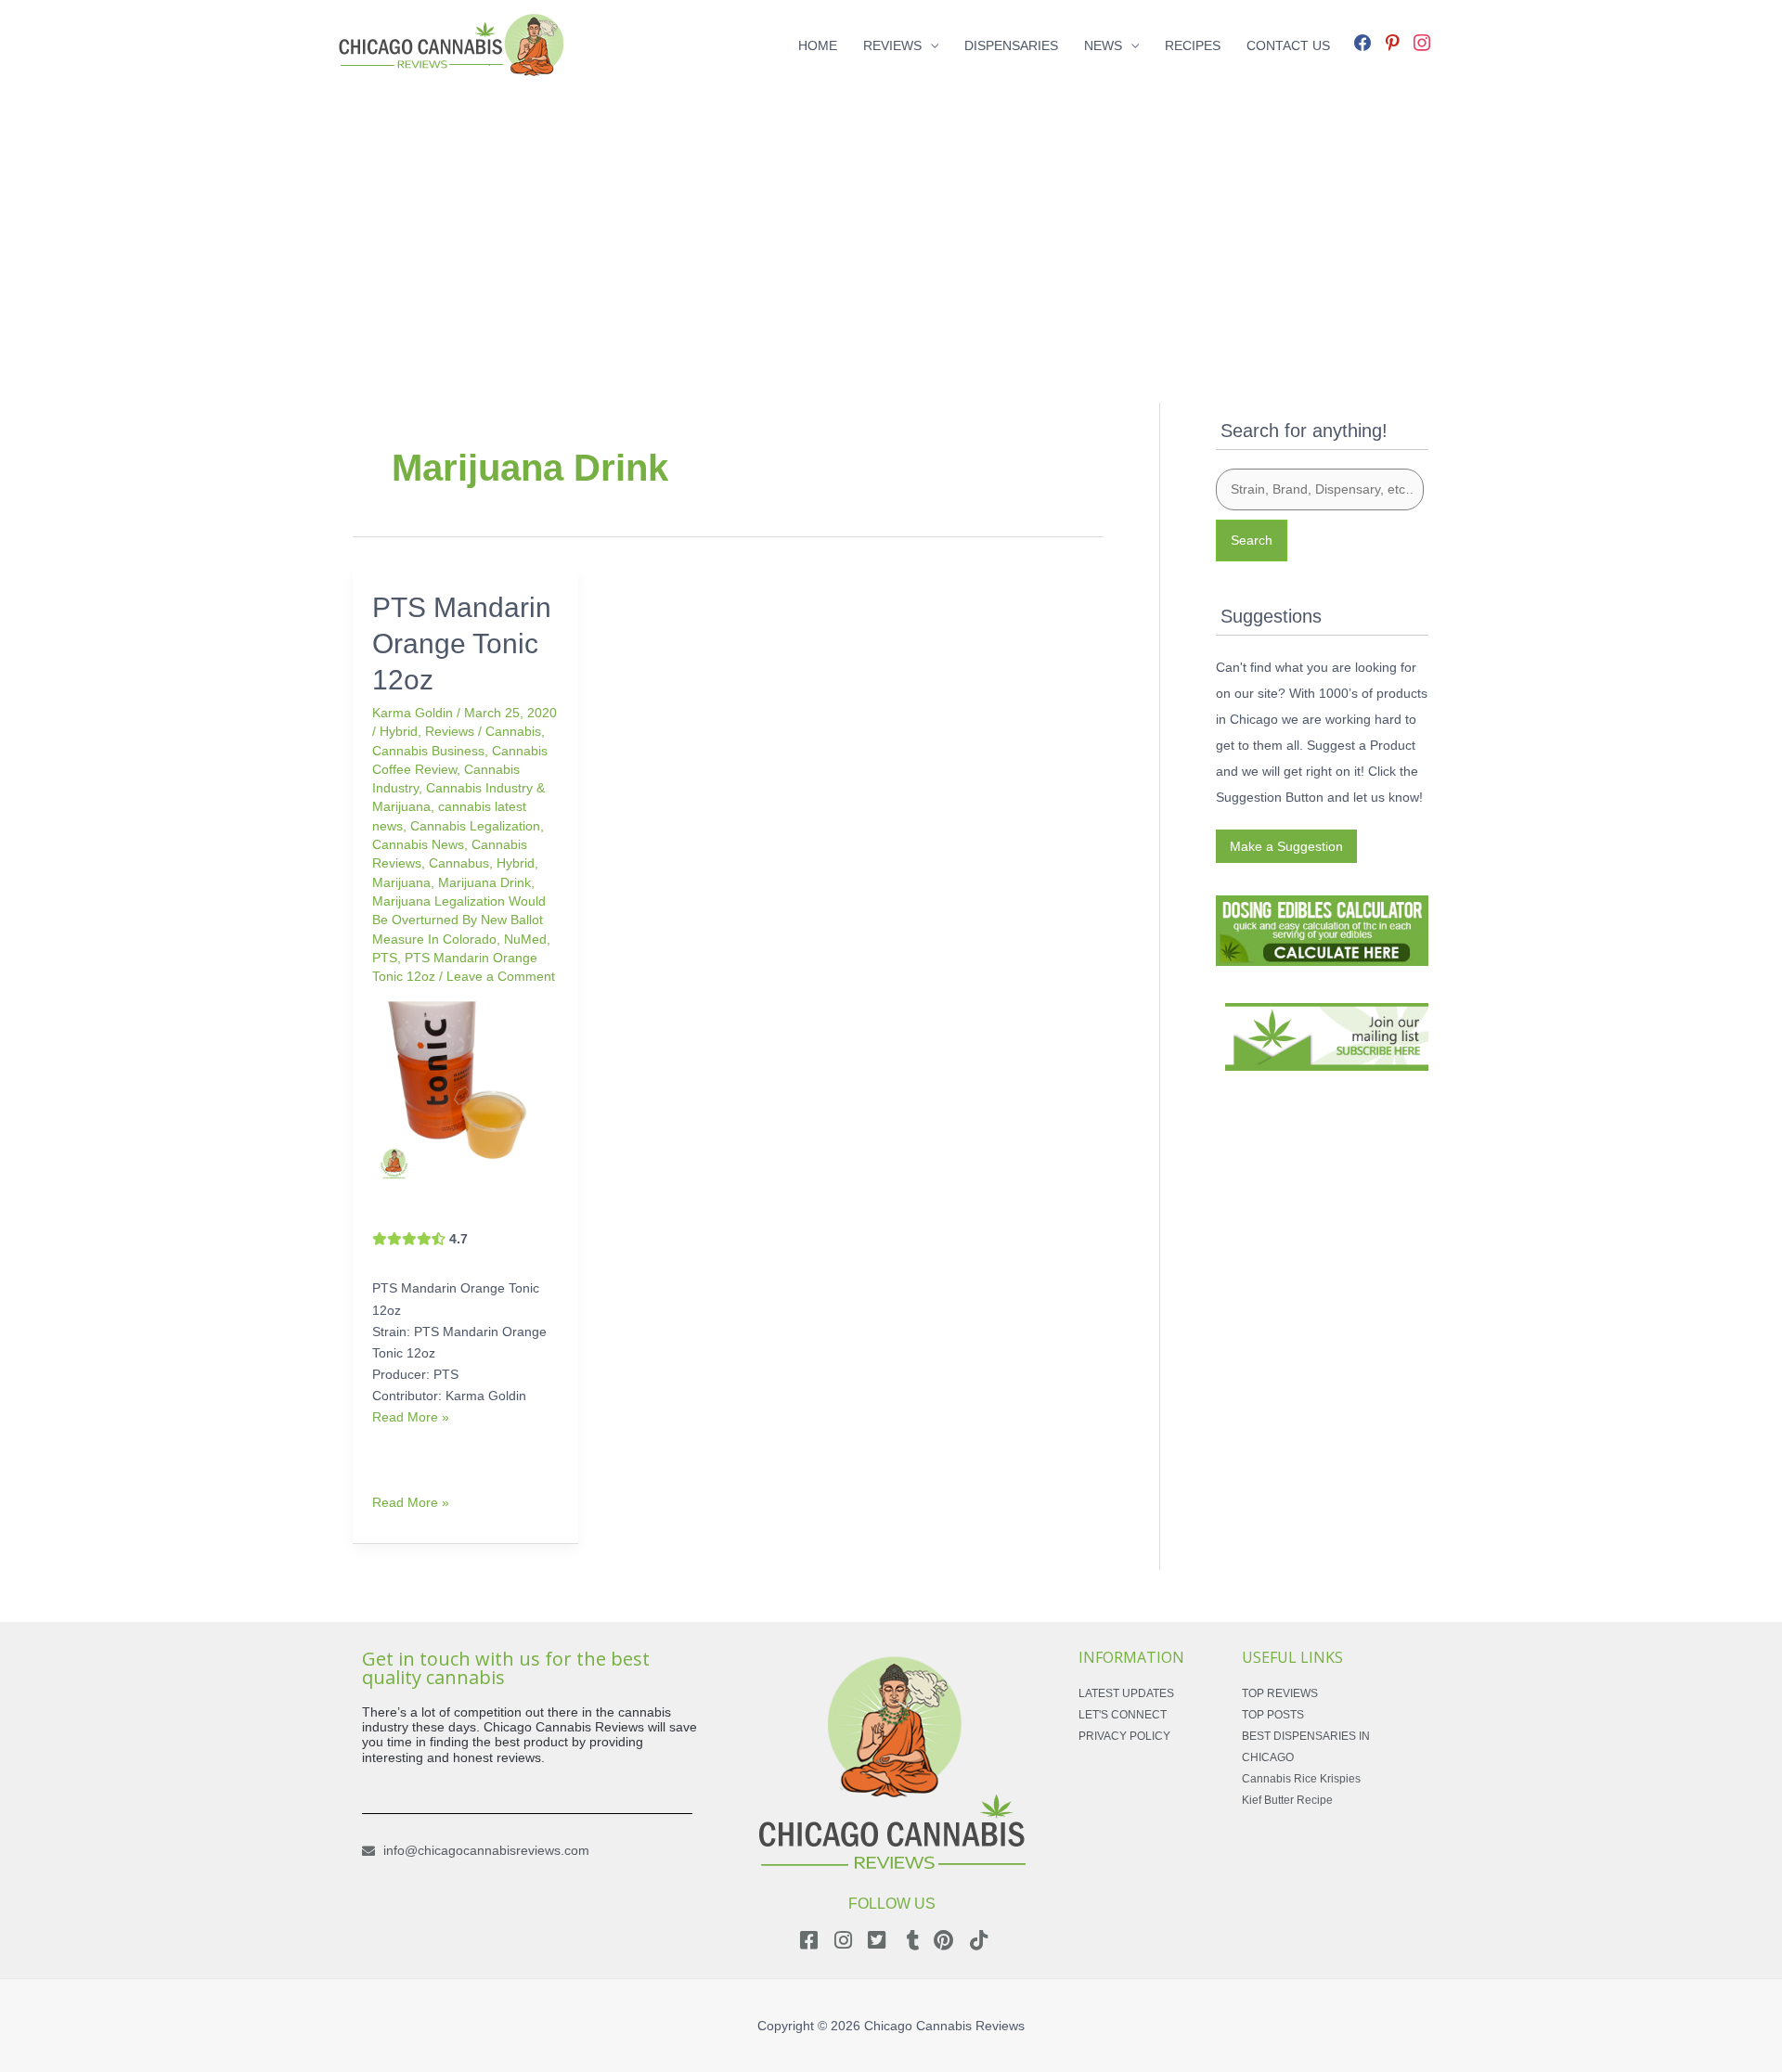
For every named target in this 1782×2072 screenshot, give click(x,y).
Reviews (450, 731)
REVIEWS (892, 45)
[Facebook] (1362, 41)
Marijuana (401, 882)
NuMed (525, 939)
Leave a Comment (501, 976)
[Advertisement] (891, 221)
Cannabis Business (428, 751)
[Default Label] (1392, 41)
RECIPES (1193, 45)
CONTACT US (1288, 45)
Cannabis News (418, 844)
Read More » (411, 1417)
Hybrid (399, 731)
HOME (818, 45)
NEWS (1103, 45)
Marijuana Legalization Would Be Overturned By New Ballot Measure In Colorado (459, 920)
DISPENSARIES (1011, 45)
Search (1252, 540)
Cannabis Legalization (475, 826)
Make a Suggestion (1286, 846)
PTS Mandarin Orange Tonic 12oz (462, 643)
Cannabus (459, 863)
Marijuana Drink (484, 882)
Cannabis (513, 731)
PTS (385, 958)
